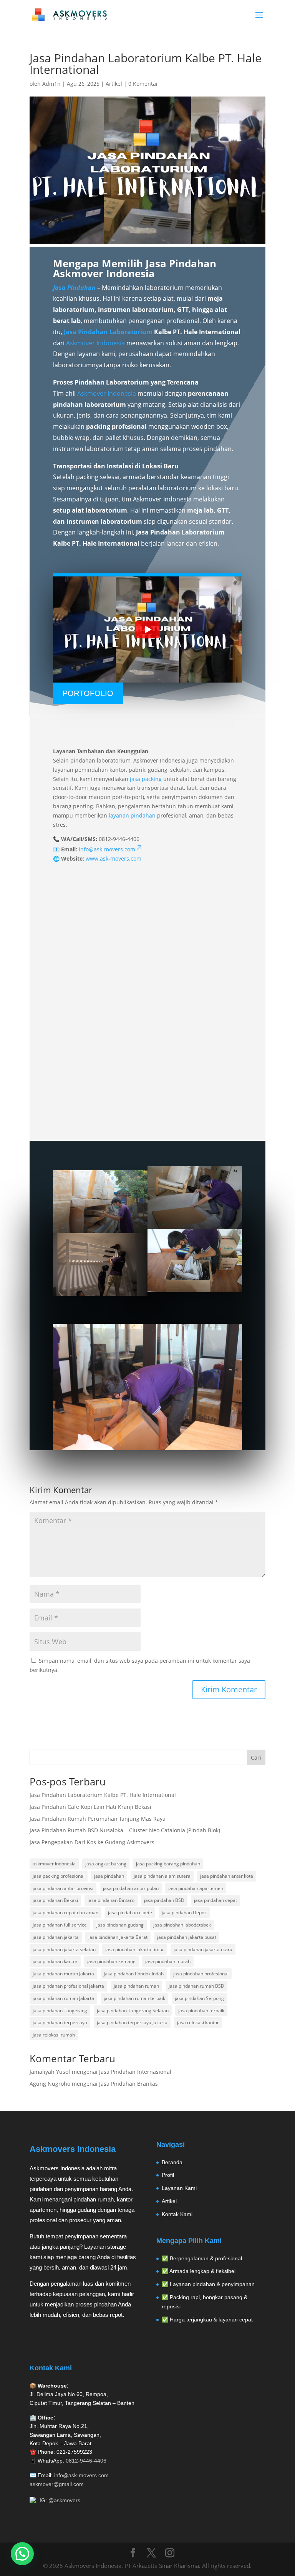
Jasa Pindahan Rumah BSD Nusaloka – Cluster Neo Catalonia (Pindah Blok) (125, 1830)
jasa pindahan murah (168, 1961)
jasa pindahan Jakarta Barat (118, 1937)
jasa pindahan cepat (215, 1900)
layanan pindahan (132, 815)
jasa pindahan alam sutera (162, 1876)
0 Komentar (143, 84)
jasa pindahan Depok (184, 1912)
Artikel (114, 84)
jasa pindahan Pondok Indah (134, 1974)
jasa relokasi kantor (198, 2022)
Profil (168, 2175)
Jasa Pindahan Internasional (135, 2072)
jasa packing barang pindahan (168, 1864)
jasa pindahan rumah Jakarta (63, 1998)
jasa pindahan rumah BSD (196, 1986)
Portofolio (88, 693)
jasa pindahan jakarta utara (203, 1949)
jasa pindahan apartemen (196, 1888)
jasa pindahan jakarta (56, 1937)
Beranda (172, 2162)
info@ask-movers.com (81, 2475)
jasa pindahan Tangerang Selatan (133, 2011)
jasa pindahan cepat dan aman (65, 1912)
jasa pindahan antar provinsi (63, 1888)
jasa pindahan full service (60, 1925)
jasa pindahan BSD (164, 1900)
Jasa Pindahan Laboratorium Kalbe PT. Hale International (103, 1795)
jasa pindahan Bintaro (111, 1900)
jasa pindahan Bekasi (55, 1900)
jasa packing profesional (59, 1876)
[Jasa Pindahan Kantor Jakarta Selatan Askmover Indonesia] (147, 1387)
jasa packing (146, 779)
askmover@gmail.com (57, 2484)
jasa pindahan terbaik (201, 2011)
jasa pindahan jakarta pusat (187, 1937)
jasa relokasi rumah (54, 2035)
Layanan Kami (179, 2188)
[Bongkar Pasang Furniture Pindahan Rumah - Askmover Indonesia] (100, 1265)
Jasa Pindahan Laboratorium (108, 332)
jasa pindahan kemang (111, 1961)
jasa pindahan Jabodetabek (182, 1925)
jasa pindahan (109, 1876)
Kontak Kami (177, 2214)
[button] (22, 2554)
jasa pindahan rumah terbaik (134, 1998)
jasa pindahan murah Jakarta (63, 1974)
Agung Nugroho (50, 2084)
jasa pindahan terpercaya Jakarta (132, 2022)
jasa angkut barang (106, 1864)
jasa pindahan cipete (130, 1912)
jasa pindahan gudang (120, 1925)
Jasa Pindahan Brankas (128, 2084)
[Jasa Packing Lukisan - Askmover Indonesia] (195, 1198)
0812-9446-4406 (86, 2461)
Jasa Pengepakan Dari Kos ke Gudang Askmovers (92, 1842)
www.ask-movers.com (114, 858)
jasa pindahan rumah (136, 1986)
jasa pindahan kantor (55, 1961)
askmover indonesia (54, 1864)
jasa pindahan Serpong (199, 1998)
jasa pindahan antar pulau (131, 1888)
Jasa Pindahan (74, 288)
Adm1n (51, 84)
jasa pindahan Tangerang (60, 2011)
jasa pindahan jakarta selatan (64, 1949)
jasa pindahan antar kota (227, 1876)
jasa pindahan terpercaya (60, 2022)
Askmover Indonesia (95, 343)
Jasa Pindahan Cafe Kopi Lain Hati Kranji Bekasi (90, 1807)
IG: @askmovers (60, 2500)
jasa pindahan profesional (201, 1974)
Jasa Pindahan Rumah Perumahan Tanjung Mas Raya (98, 1819)
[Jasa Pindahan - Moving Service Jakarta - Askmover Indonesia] (195, 1261)
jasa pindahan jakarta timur (135, 1949)
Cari (256, 1758)
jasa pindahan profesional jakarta (68, 1986)
